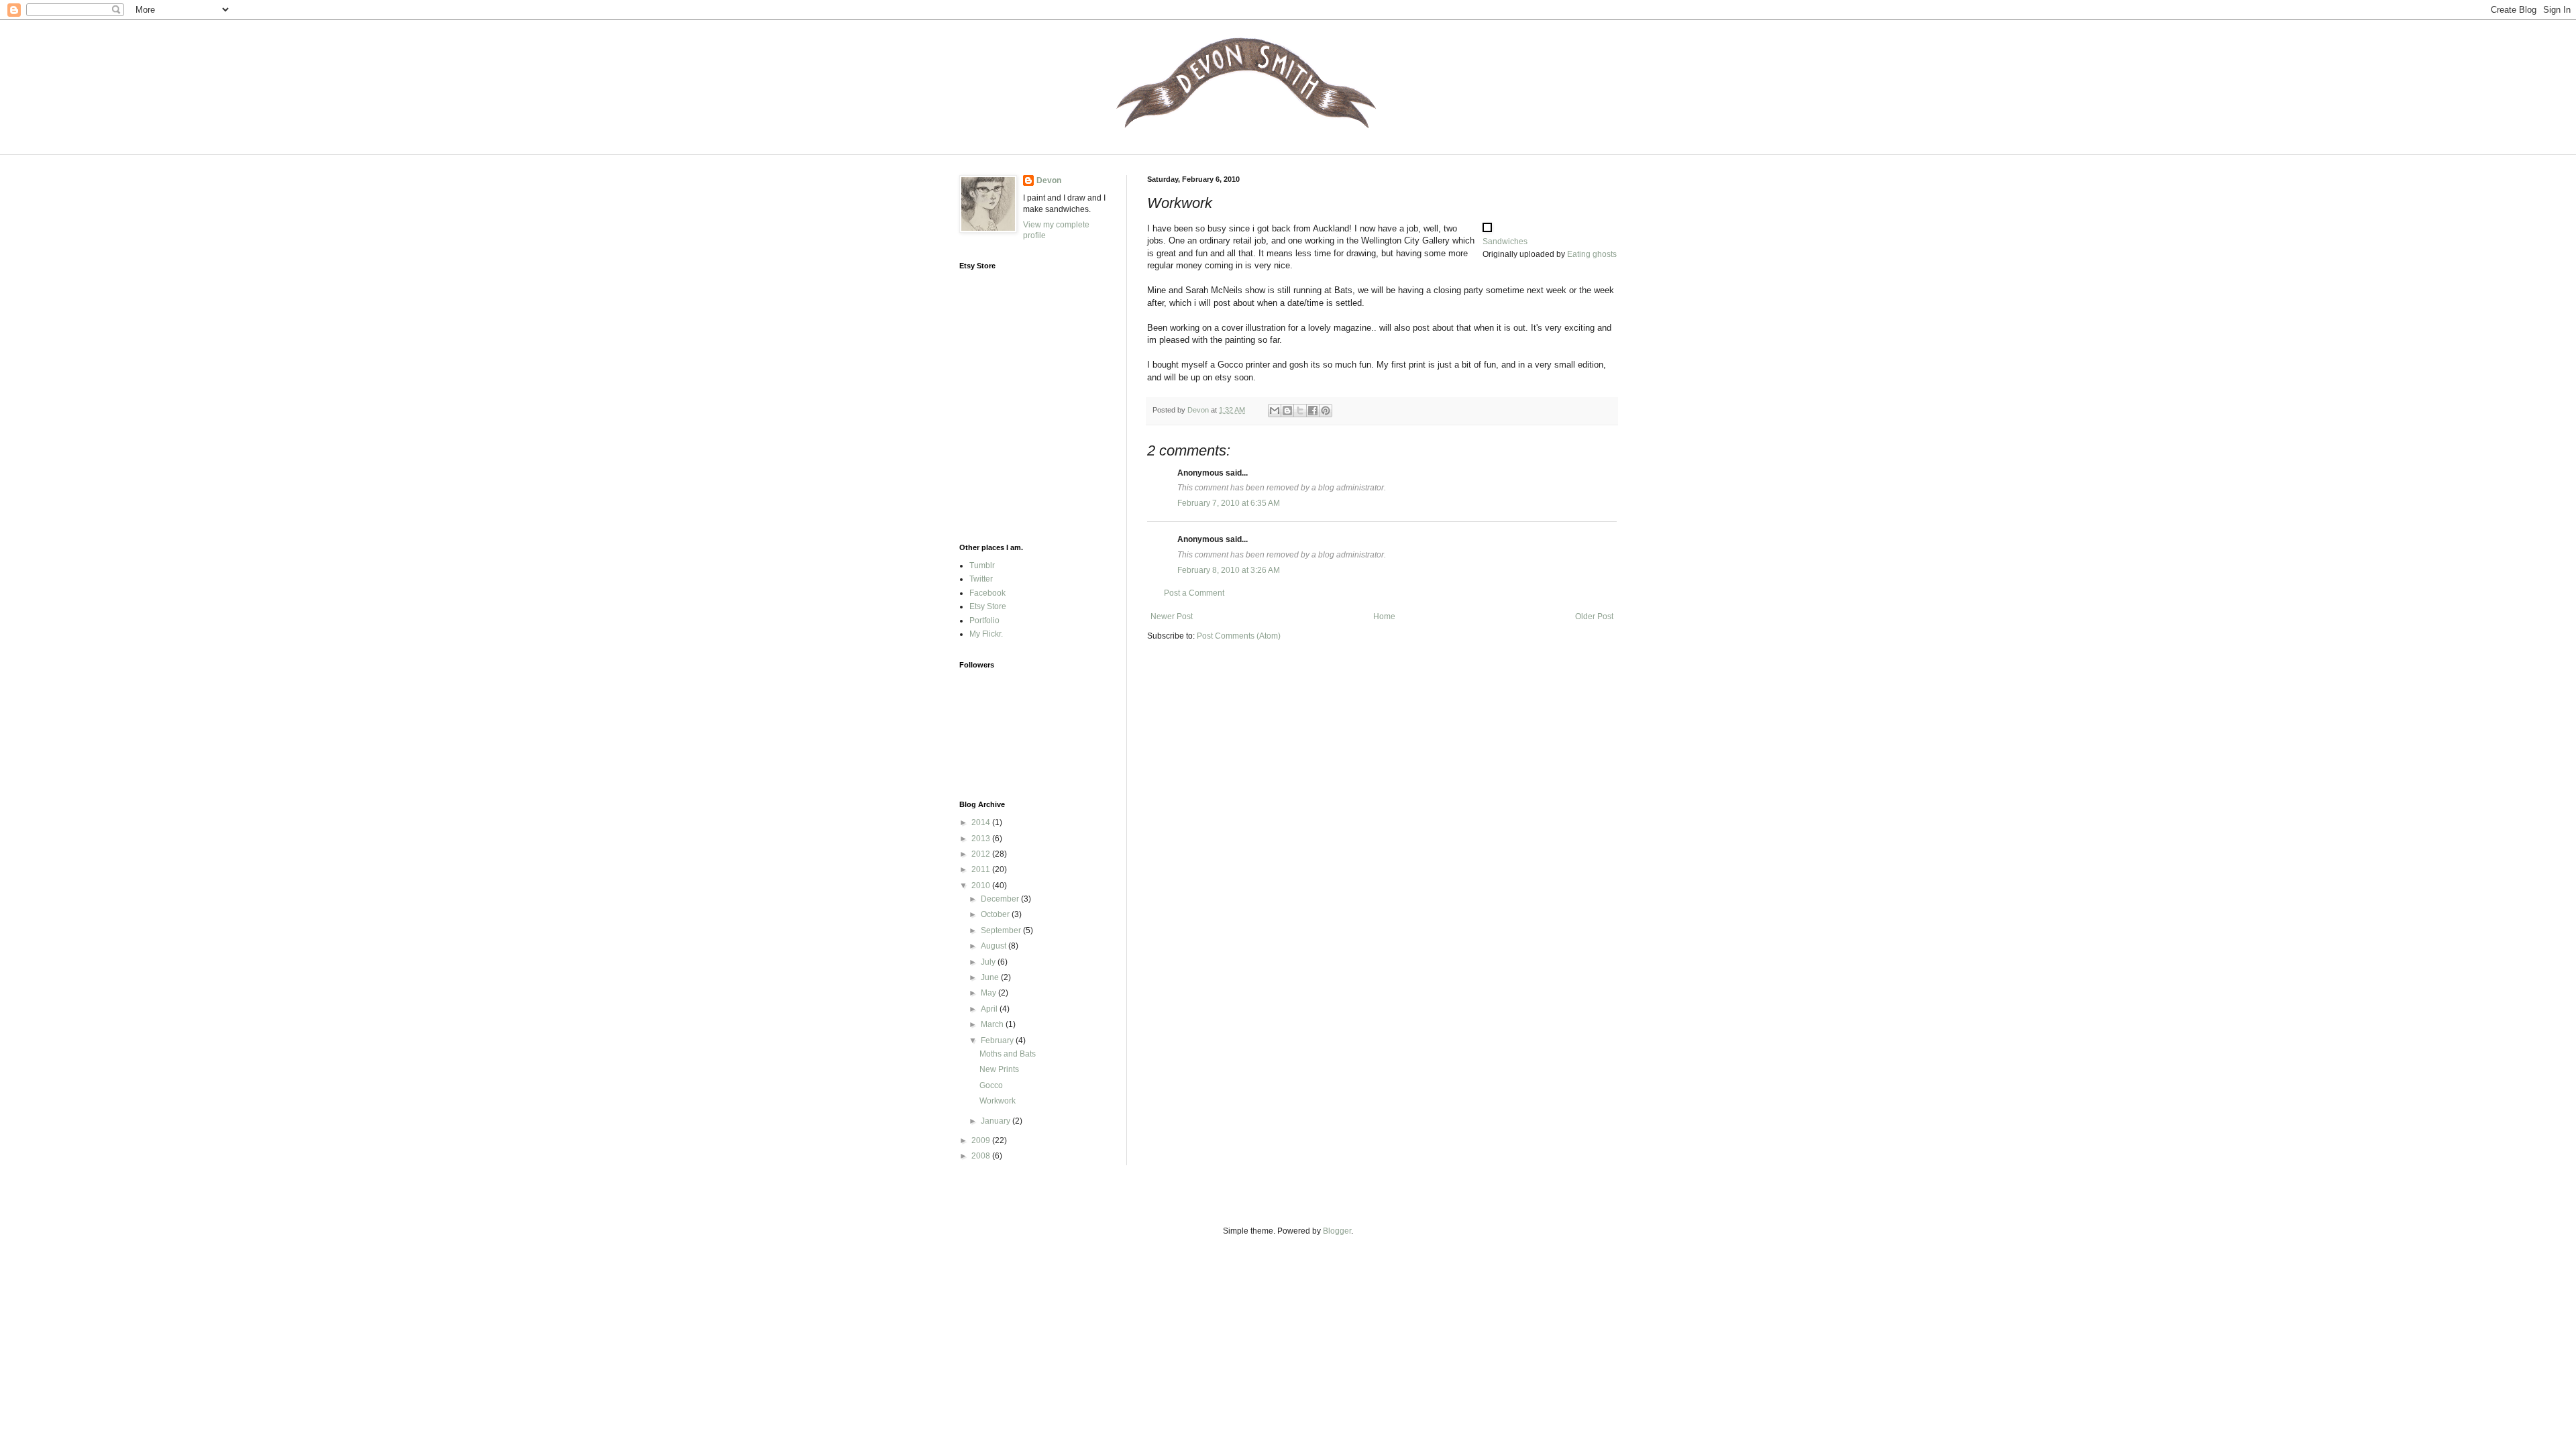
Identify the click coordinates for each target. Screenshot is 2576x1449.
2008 (982, 1156)
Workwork (998, 1101)
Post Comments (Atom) (1239, 636)
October (996, 914)
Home (1384, 616)
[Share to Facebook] (1313, 411)
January (997, 1121)
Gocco (991, 1085)
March (993, 1024)
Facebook (987, 593)
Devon (1049, 180)
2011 (982, 869)
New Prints (999, 1069)
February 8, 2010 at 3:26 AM (1229, 570)
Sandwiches (1505, 241)
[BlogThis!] (1287, 411)
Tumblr (982, 566)
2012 (982, 854)
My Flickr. (986, 634)
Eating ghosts (1592, 254)
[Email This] (1275, 411)
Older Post (1594, 616)
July (989, 962)
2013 (982, 839)
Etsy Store (988, 606)
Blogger (1337, 1231)
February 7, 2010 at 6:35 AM (1229, 503)
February (998, 1040)
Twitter (981, 579)
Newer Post (1172, 616)
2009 (982, 1140)
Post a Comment (1194, 593)
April (990, 1009)
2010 (982, 885)
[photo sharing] (1487, 229)
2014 (982, 822)
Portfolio (984, 621)
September (1002, 930)
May (989, 993)
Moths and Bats (1008, 1054)
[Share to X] (1300, 411)
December (1001, 899)
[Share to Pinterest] (1326, 411)
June (991, 977)
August (995, 946)
